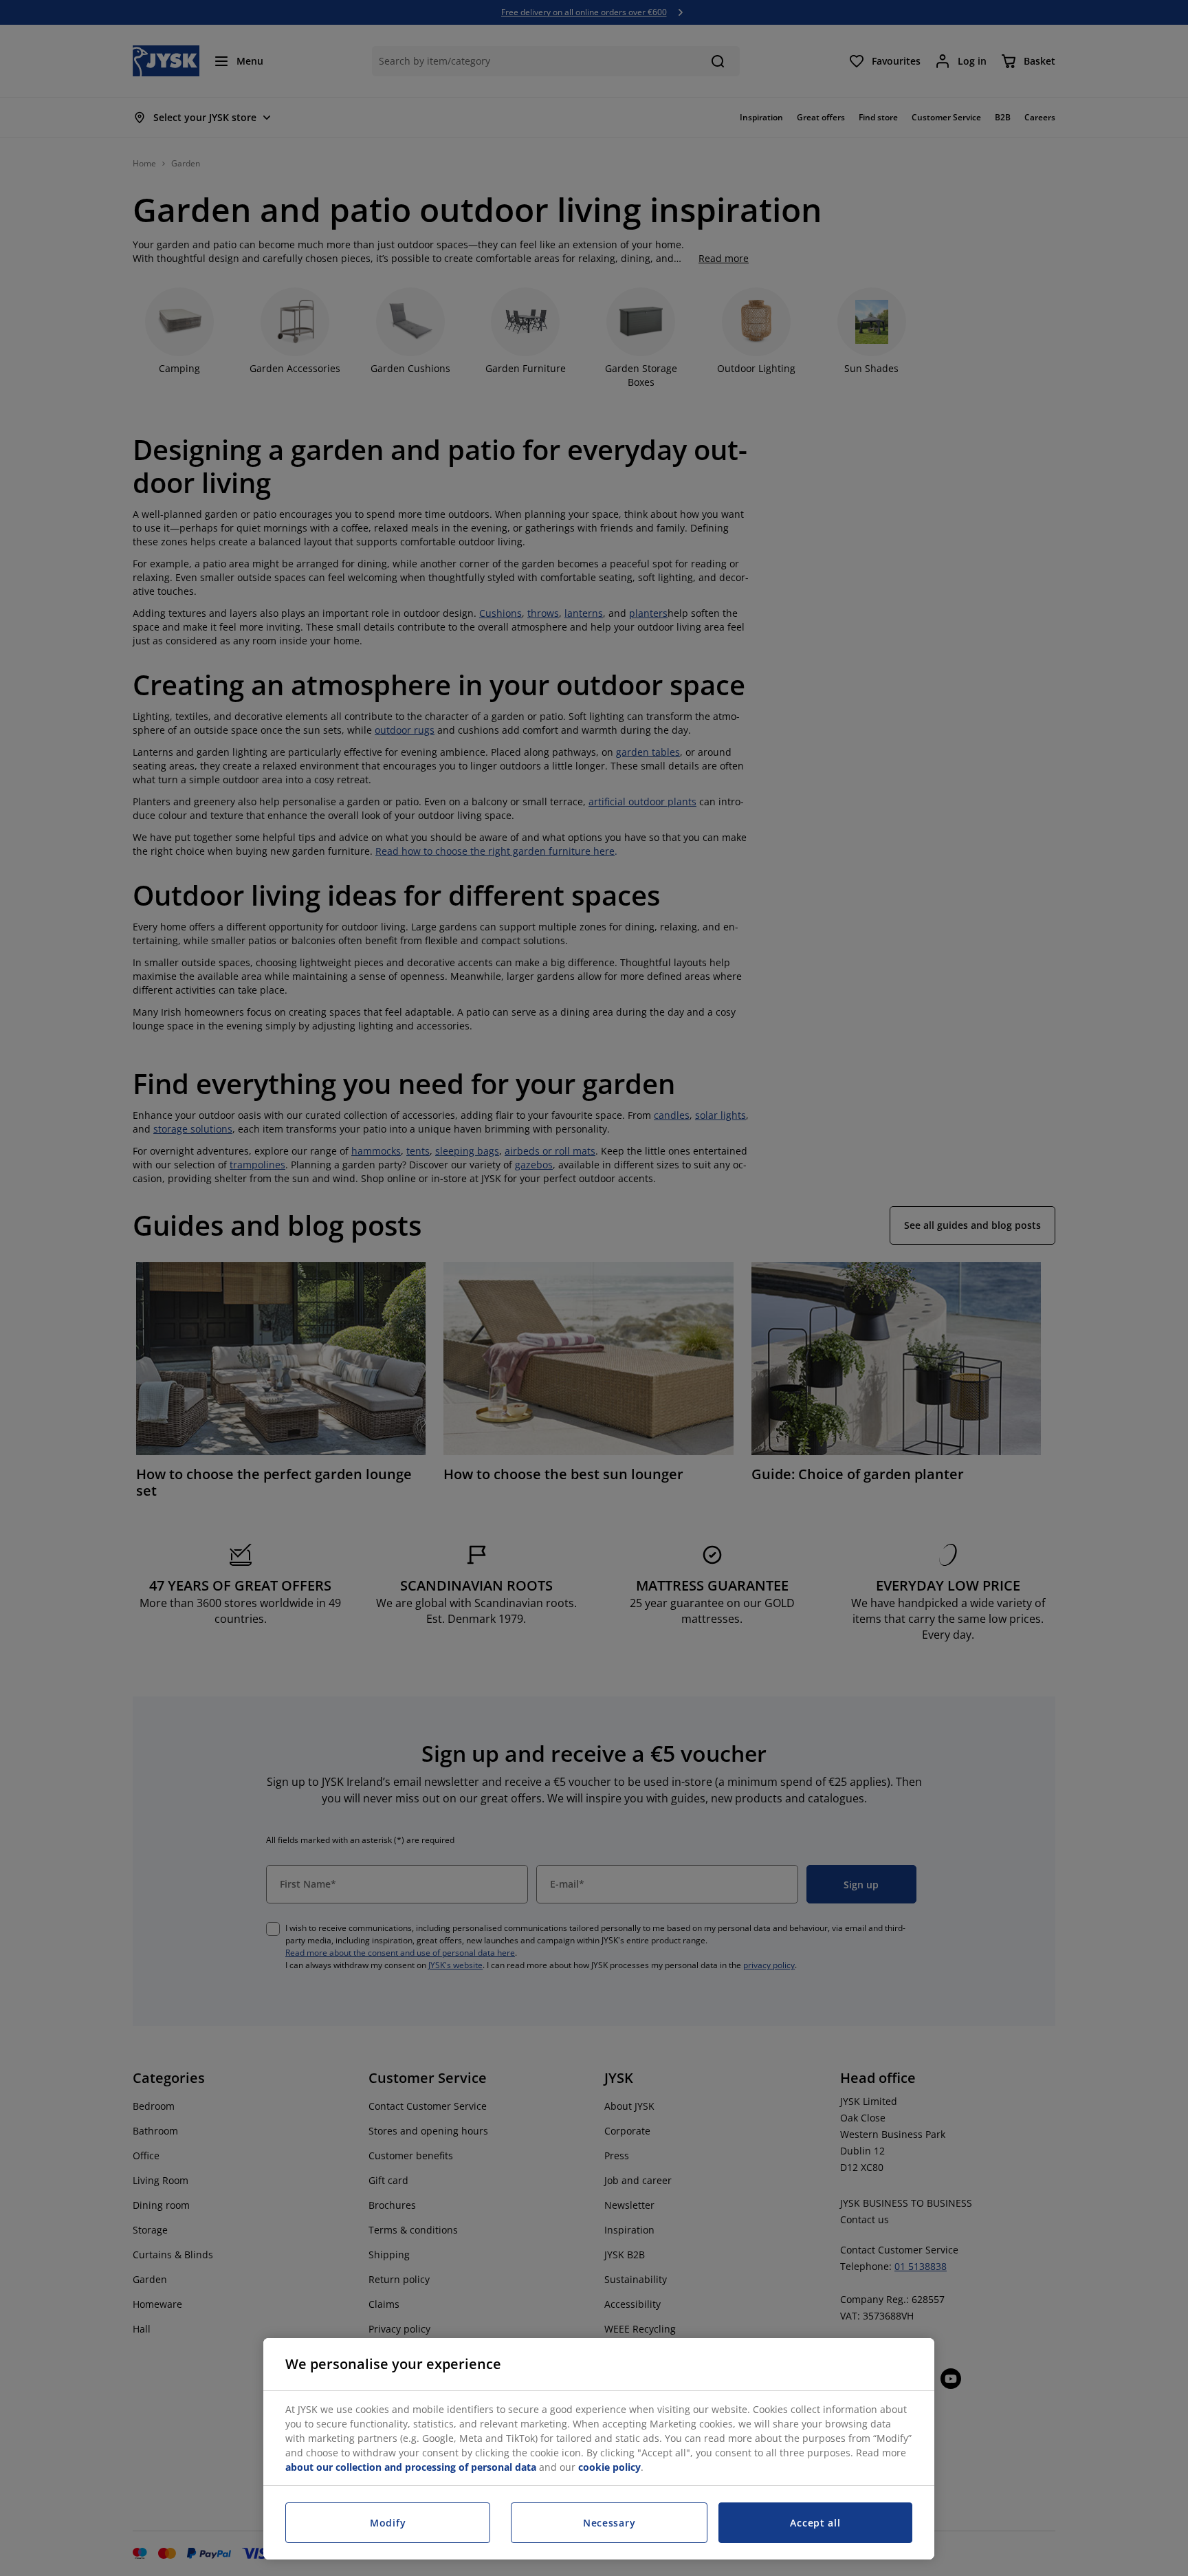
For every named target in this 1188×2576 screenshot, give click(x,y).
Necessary (609, 2523)
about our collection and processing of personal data (411, 2467)
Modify (388, 2523)
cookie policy (609, 2467)
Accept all (815, 2523)
